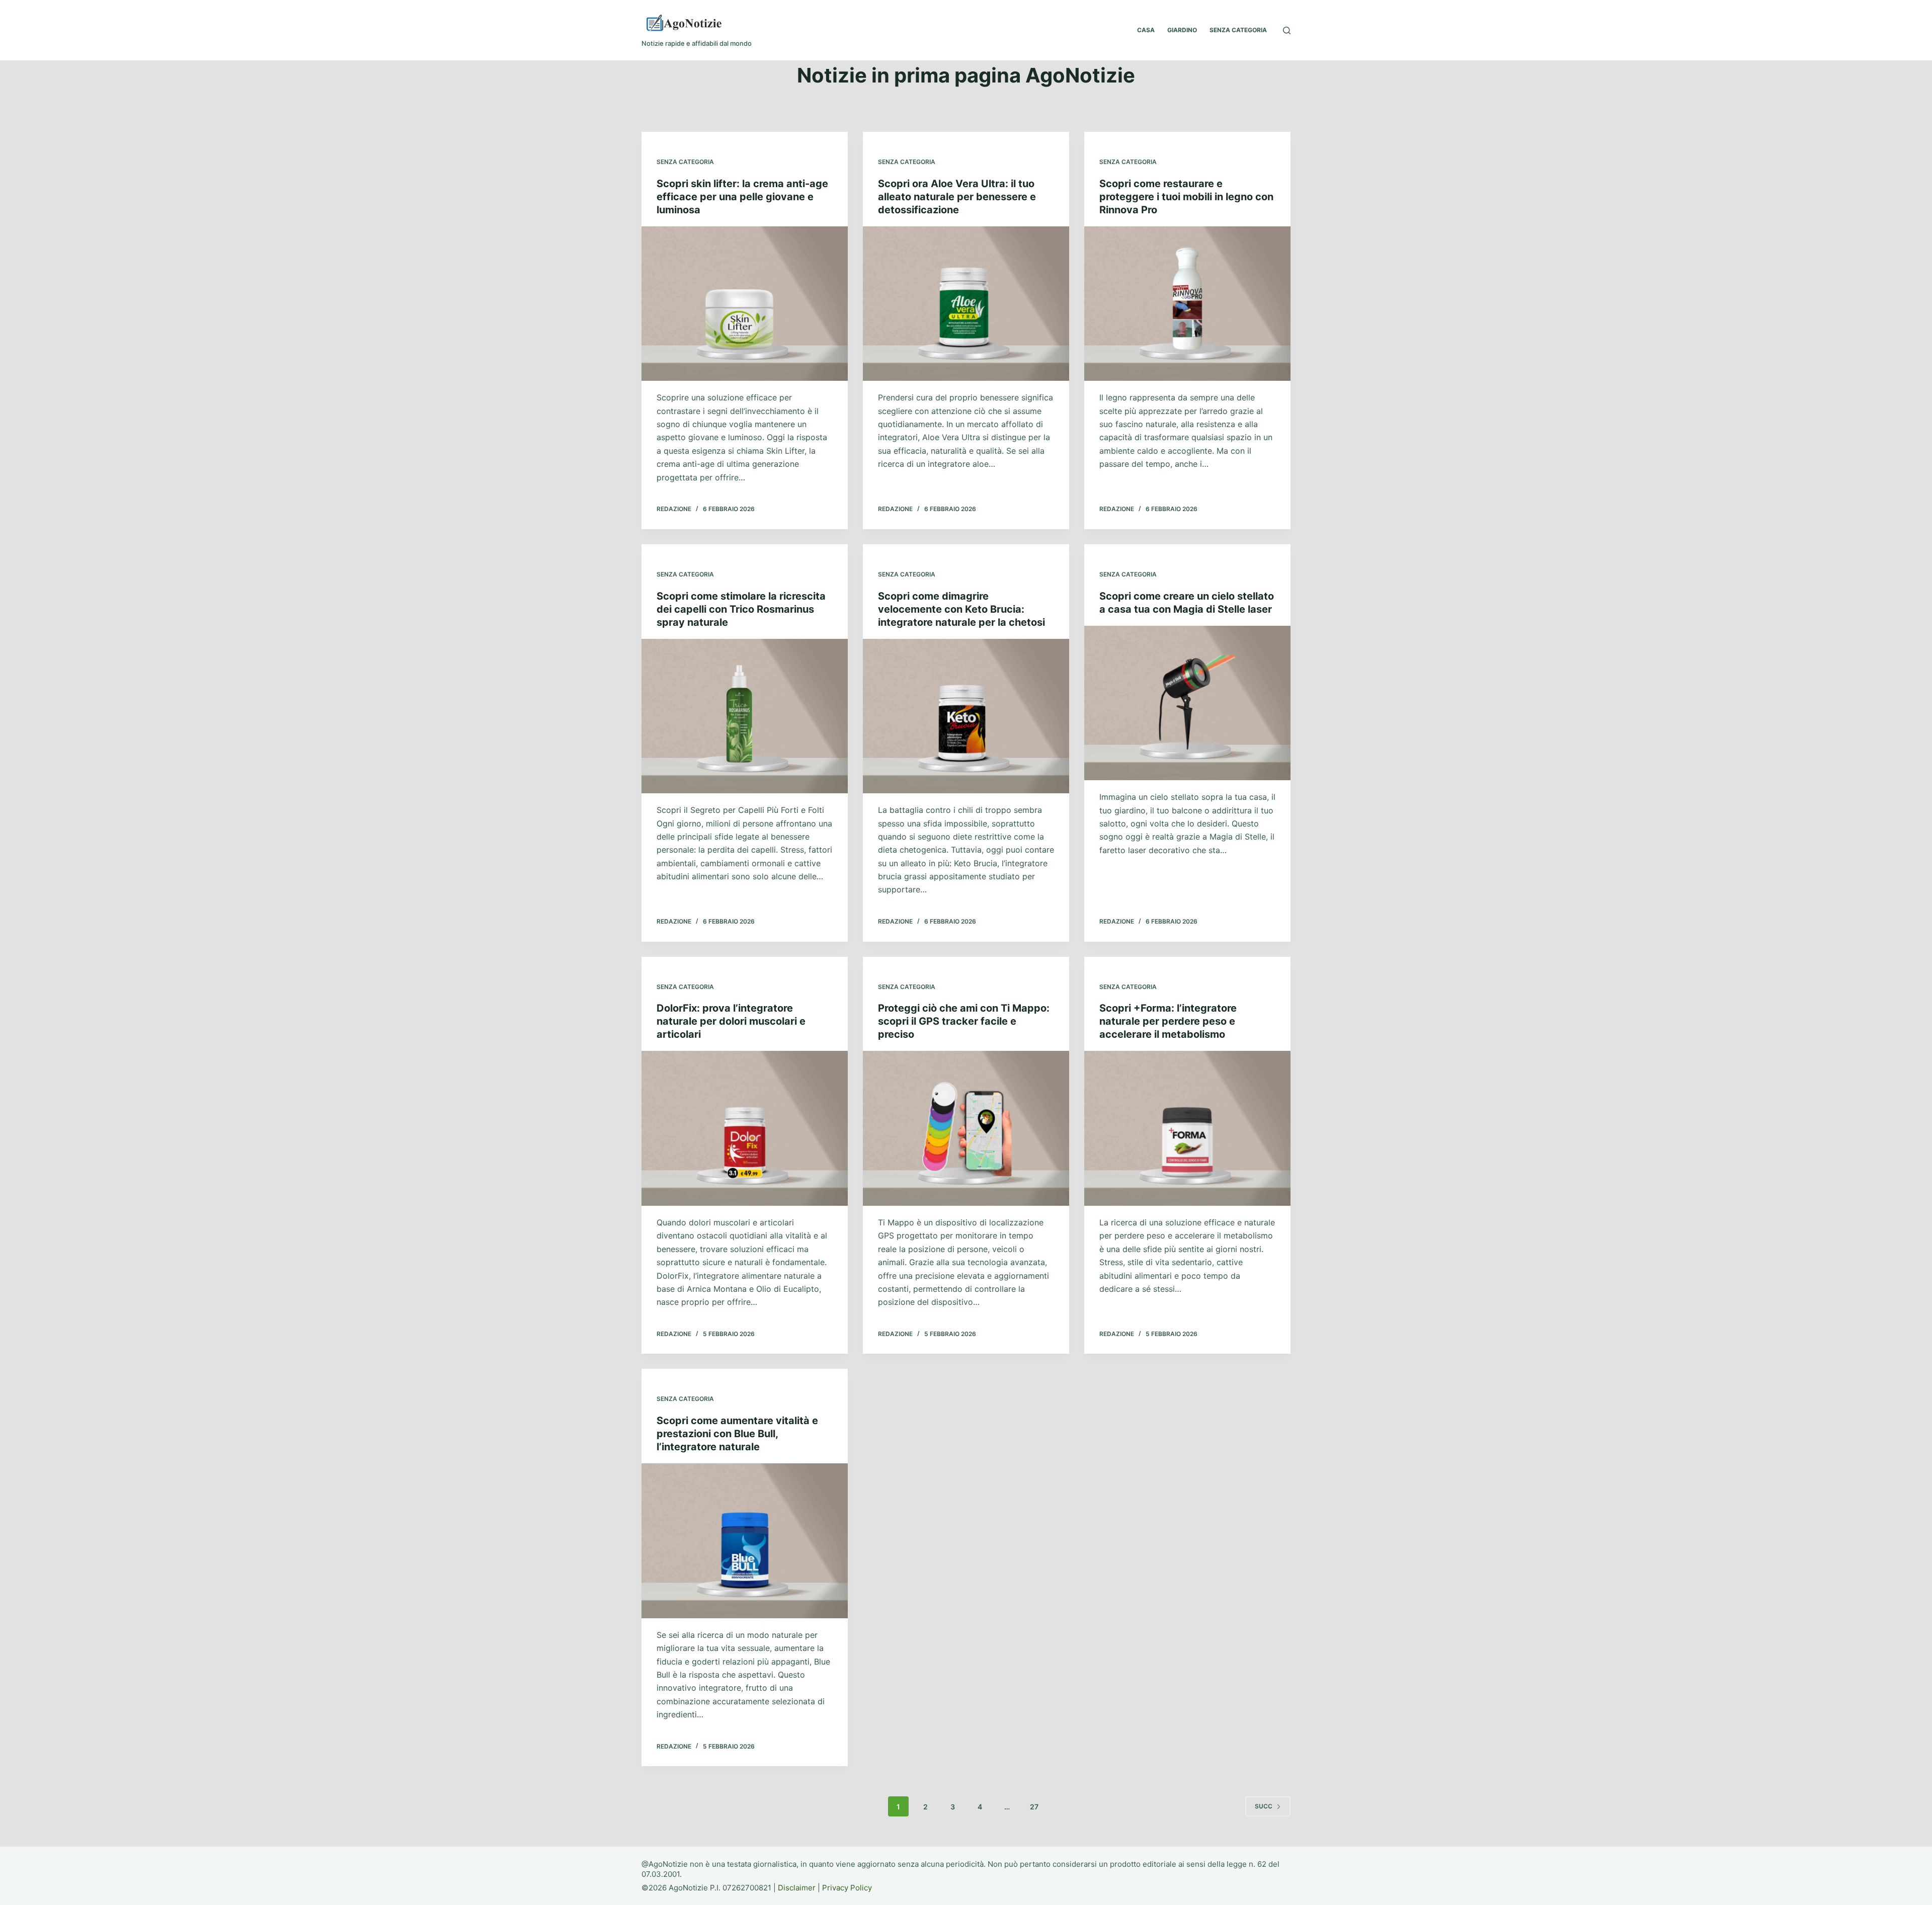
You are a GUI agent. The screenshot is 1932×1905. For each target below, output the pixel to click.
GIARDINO (1182, 30)
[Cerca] (1287, 30)
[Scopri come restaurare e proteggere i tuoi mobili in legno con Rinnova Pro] (1187, 304)
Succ (1264, 1806)
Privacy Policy (847, 1888)
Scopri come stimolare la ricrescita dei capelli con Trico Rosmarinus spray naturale (741, 609)
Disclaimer (797, 1888)
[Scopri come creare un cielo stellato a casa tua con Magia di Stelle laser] (1187, 703)
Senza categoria (685, 162)
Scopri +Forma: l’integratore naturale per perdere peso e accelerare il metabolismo (1168, 1021)
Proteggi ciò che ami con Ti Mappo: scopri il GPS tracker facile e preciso (964, 1021)
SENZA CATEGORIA (1238, 30)
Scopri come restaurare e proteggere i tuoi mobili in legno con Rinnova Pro (1186, 197)
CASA (1146, 30)
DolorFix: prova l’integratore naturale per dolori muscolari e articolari (731, 1021)
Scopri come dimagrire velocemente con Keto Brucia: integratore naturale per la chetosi (961, 609)
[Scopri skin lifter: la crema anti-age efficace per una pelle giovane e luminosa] (745, 304)
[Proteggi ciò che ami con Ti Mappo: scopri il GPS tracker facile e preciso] (966, 1128)
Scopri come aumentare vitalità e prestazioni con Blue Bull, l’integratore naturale (737, 1434)
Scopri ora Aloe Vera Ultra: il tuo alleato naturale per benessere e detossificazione (957, 197)
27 (1034, 1807)
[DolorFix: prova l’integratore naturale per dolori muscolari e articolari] (745, 1128)
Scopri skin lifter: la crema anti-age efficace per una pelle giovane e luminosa (742, 197)
